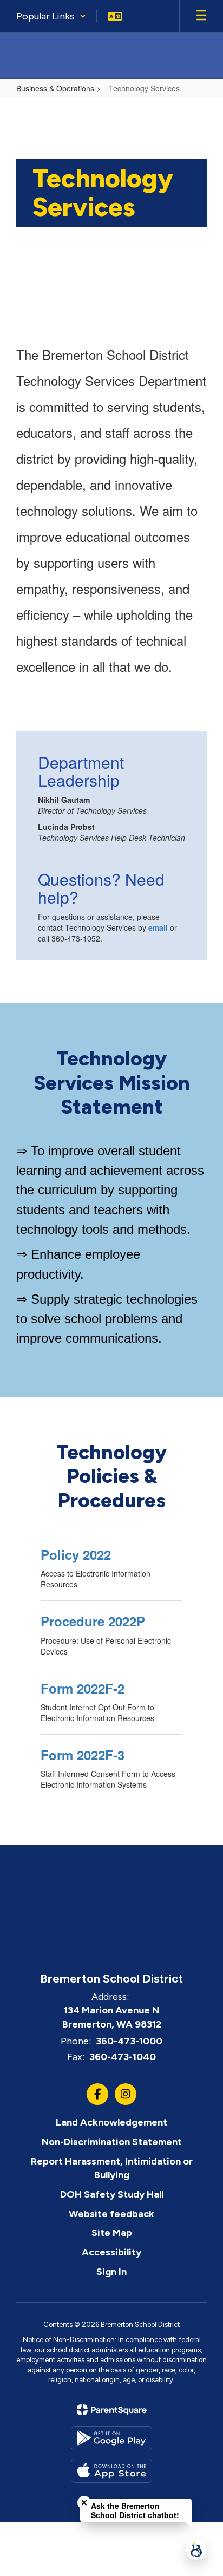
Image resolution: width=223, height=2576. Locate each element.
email (158, 927)
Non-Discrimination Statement (112, 2142)
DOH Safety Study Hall (112, 2194)
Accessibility (111, 2252)
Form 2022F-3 (83, 1755)
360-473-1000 (129, 2041)
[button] (51, 16)
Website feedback (111, 2214)
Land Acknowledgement (111, 2122)
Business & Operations (55, 88)
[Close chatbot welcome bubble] (84, 2503)
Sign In (111, 2272)
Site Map (112, 2233)
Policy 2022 (76, 1554)
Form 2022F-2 (83, 1688)
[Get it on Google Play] (111, 2438)
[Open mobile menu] (201, 16)
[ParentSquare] (112, 2410)
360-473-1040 (123, 2057)
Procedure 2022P (93, 1621)
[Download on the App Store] (111, 2471)
